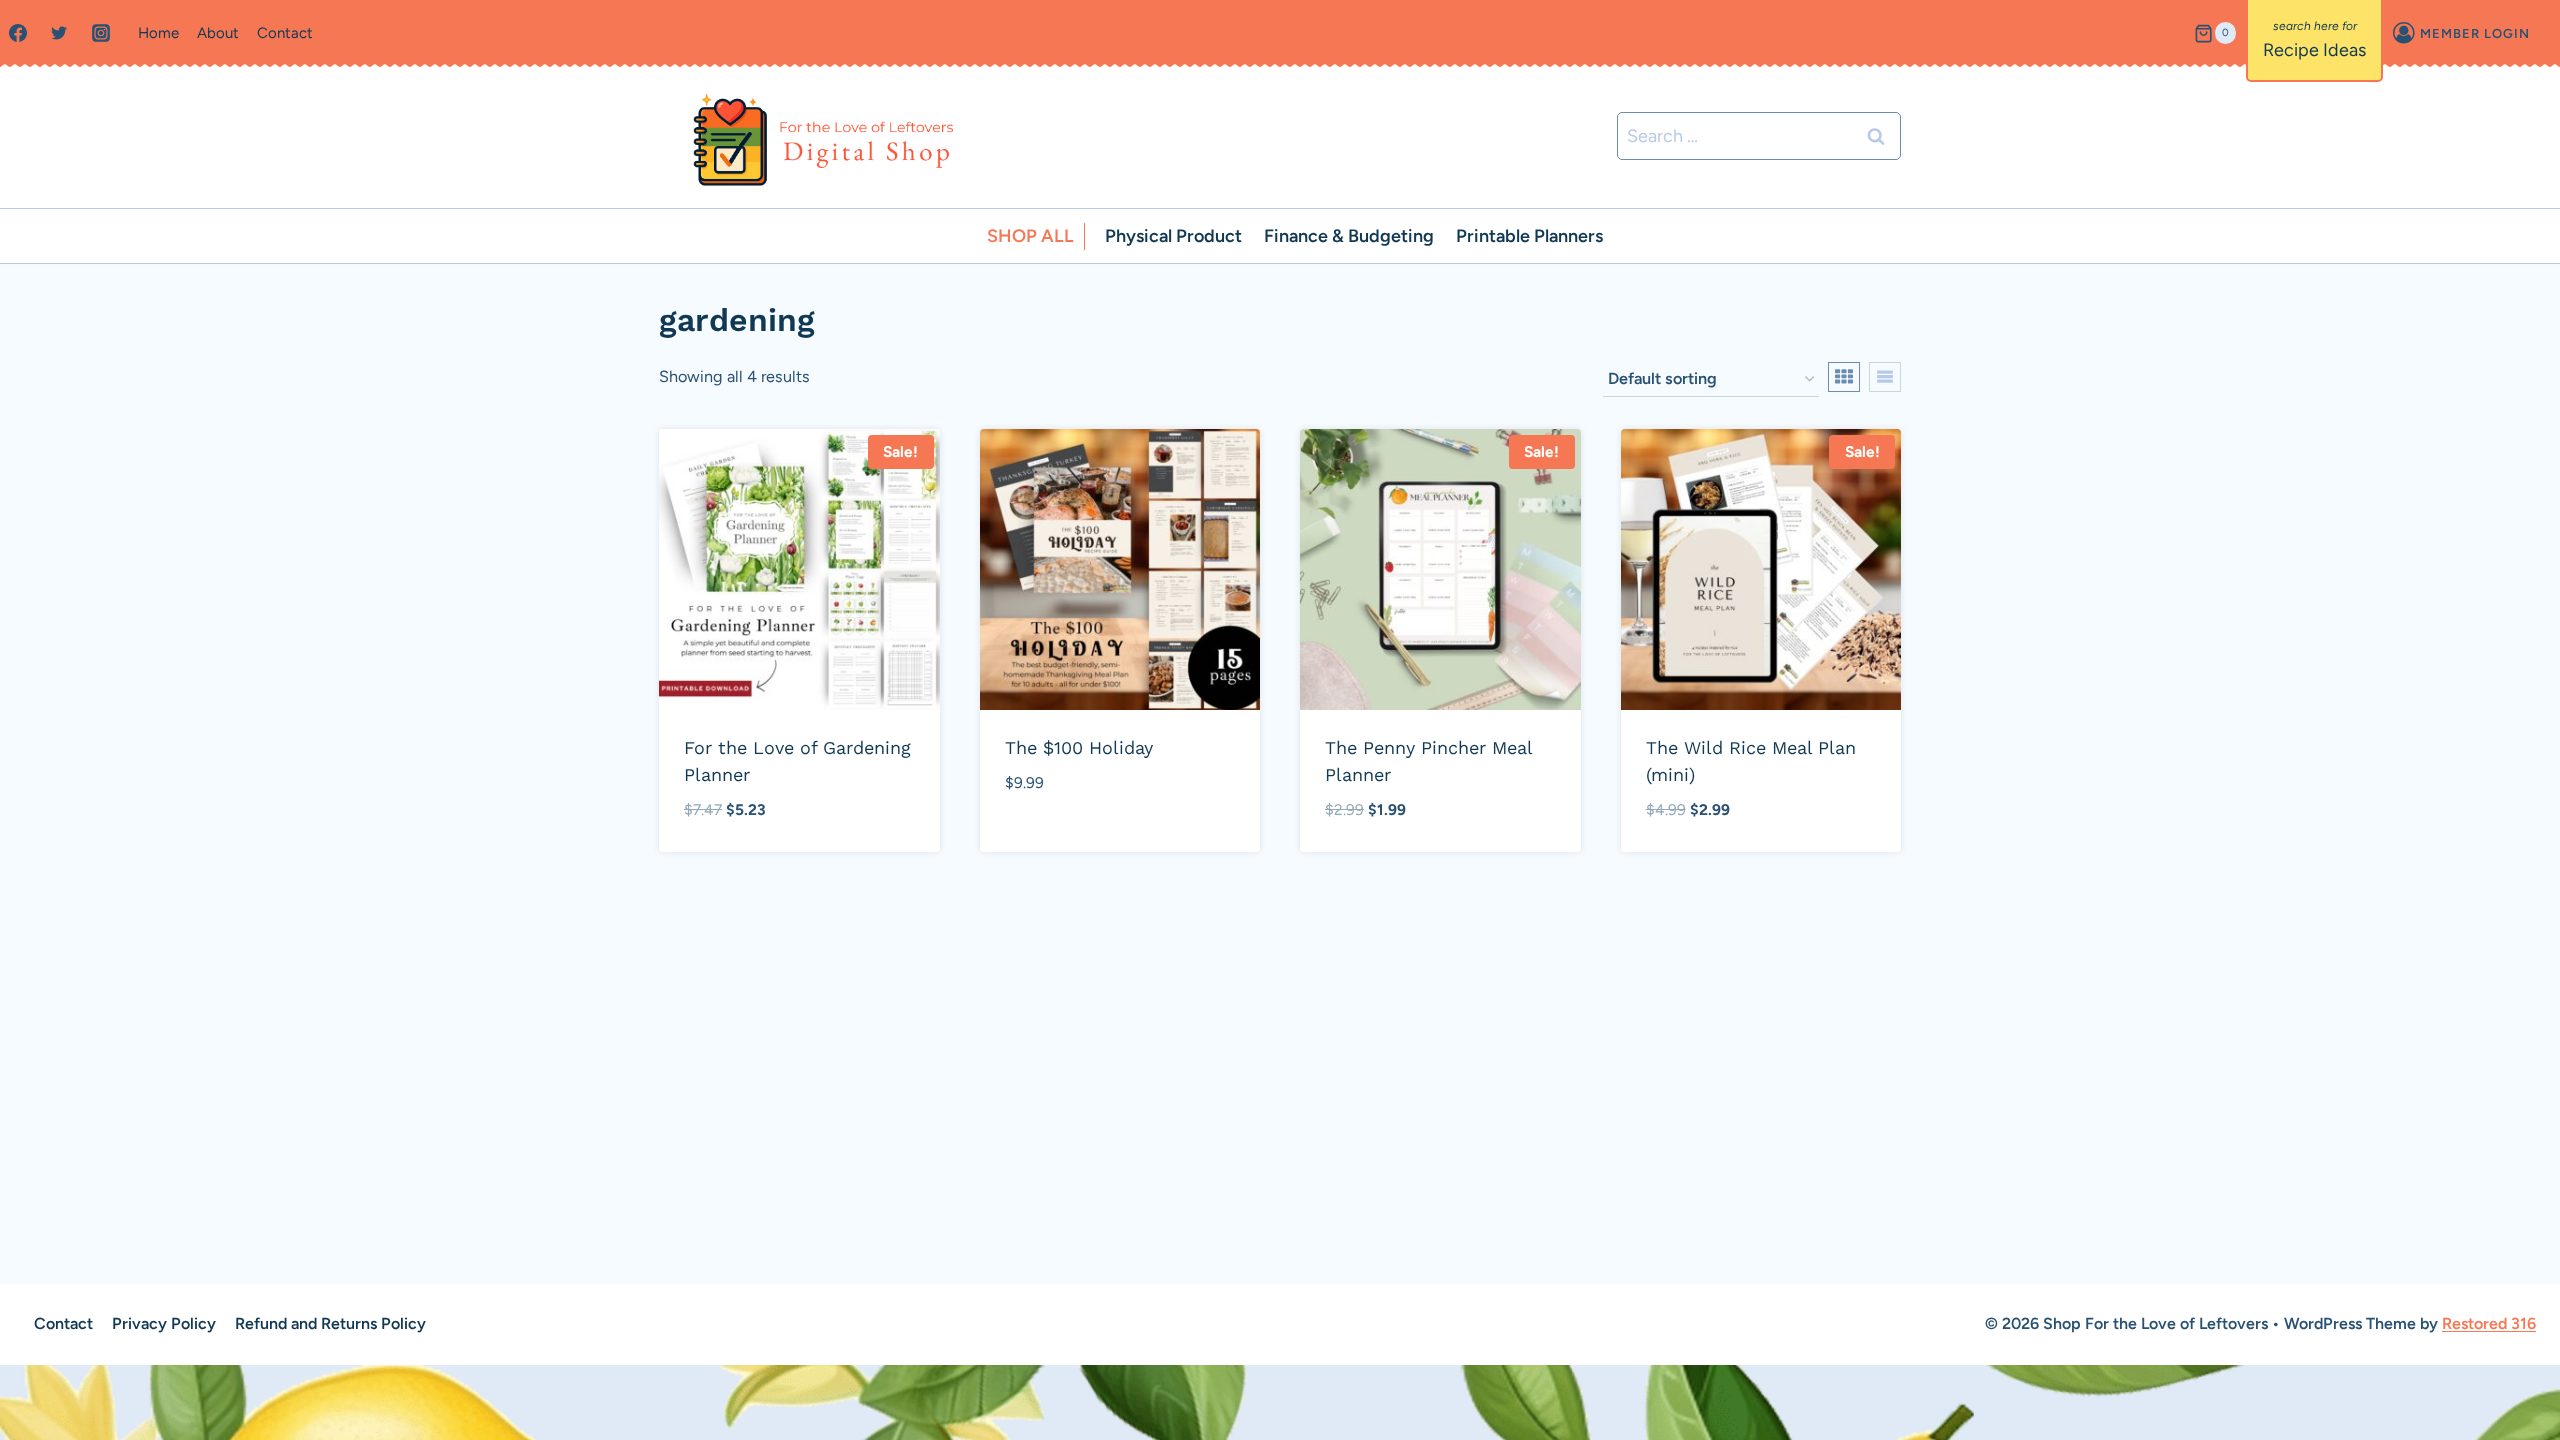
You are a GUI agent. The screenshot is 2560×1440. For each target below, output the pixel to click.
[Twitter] (59, 33)
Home (158, 33)
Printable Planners (1529, 236)
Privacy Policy (164, 1323)
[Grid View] (1844, 377)
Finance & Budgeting (1349, 236)
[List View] (1885, 377)
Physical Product (1173, 236)
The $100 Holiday (1079, 747)
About (218, 33)
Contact (285, 33)
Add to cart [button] (1055, 842)
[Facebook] (18, 33)
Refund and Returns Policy (330, 1323)
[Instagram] (101, 33)
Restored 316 (2489, 1323)
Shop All (1030, 236)
